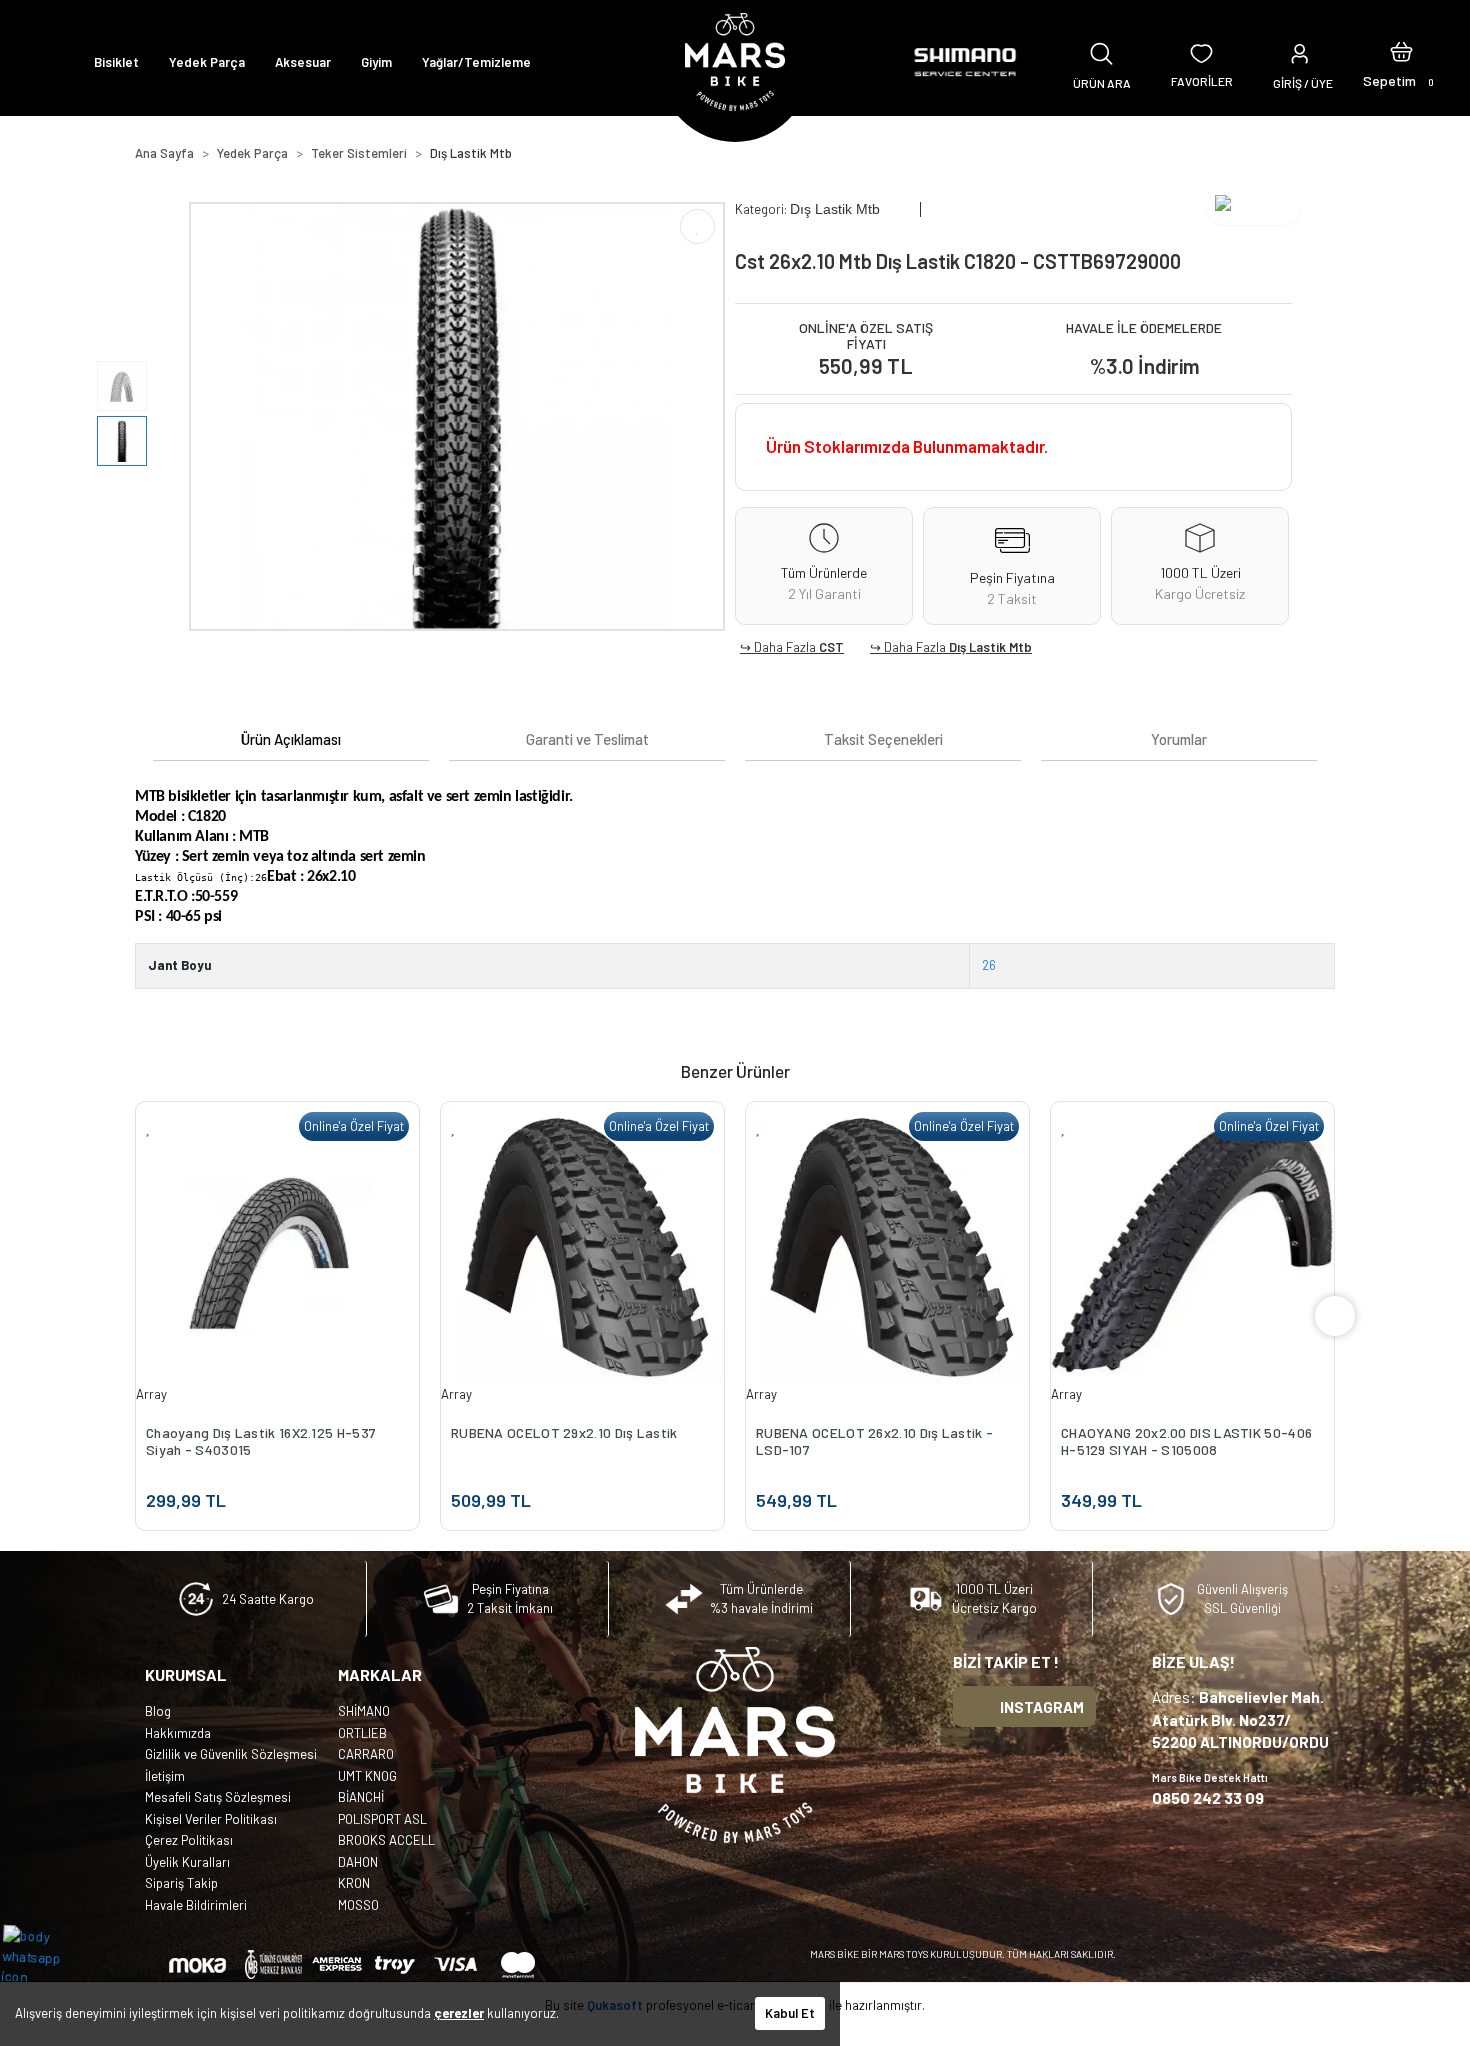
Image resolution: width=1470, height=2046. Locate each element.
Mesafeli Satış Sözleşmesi (218, 1797)
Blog (158, 1711)
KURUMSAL (186, 1674)
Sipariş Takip (181, 1883)
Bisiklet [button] (116, 62)
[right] (1335, 1316)
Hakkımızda (178, 1733)
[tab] (291, 739)
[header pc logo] (735, 62)
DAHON (358, 1862)
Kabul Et (790, 2013)
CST (831, 647)
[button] (1401, 62)
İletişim (165, 1776)
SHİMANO (364, 1711)
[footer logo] (735, 1745)
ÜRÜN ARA (1102, 83)
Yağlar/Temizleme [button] (476, 62)
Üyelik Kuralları (187, 1862)
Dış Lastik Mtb (990, 647)
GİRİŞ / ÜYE (1303, 83)
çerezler (459, 2013)
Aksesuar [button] (303, 62)
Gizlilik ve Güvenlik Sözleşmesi (231, 1754)
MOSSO (358, 1905)
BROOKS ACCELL (386, 1840)
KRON (354, 1883)
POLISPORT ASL (382, 1819)
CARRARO (366, 1754)
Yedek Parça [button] (207, 62)
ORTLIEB (362, 1733)
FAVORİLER (1202, 81)
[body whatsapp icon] (41, 1955)
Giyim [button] (376, 62)
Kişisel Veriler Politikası (211, 1819)
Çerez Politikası (189, 1840)
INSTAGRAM (1042, 1707)
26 (989, 965)
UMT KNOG (367, 1776)
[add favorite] (149, 1126)
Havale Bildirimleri (196, 1905)
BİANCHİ (361, 1797)
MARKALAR (380, 1674)
